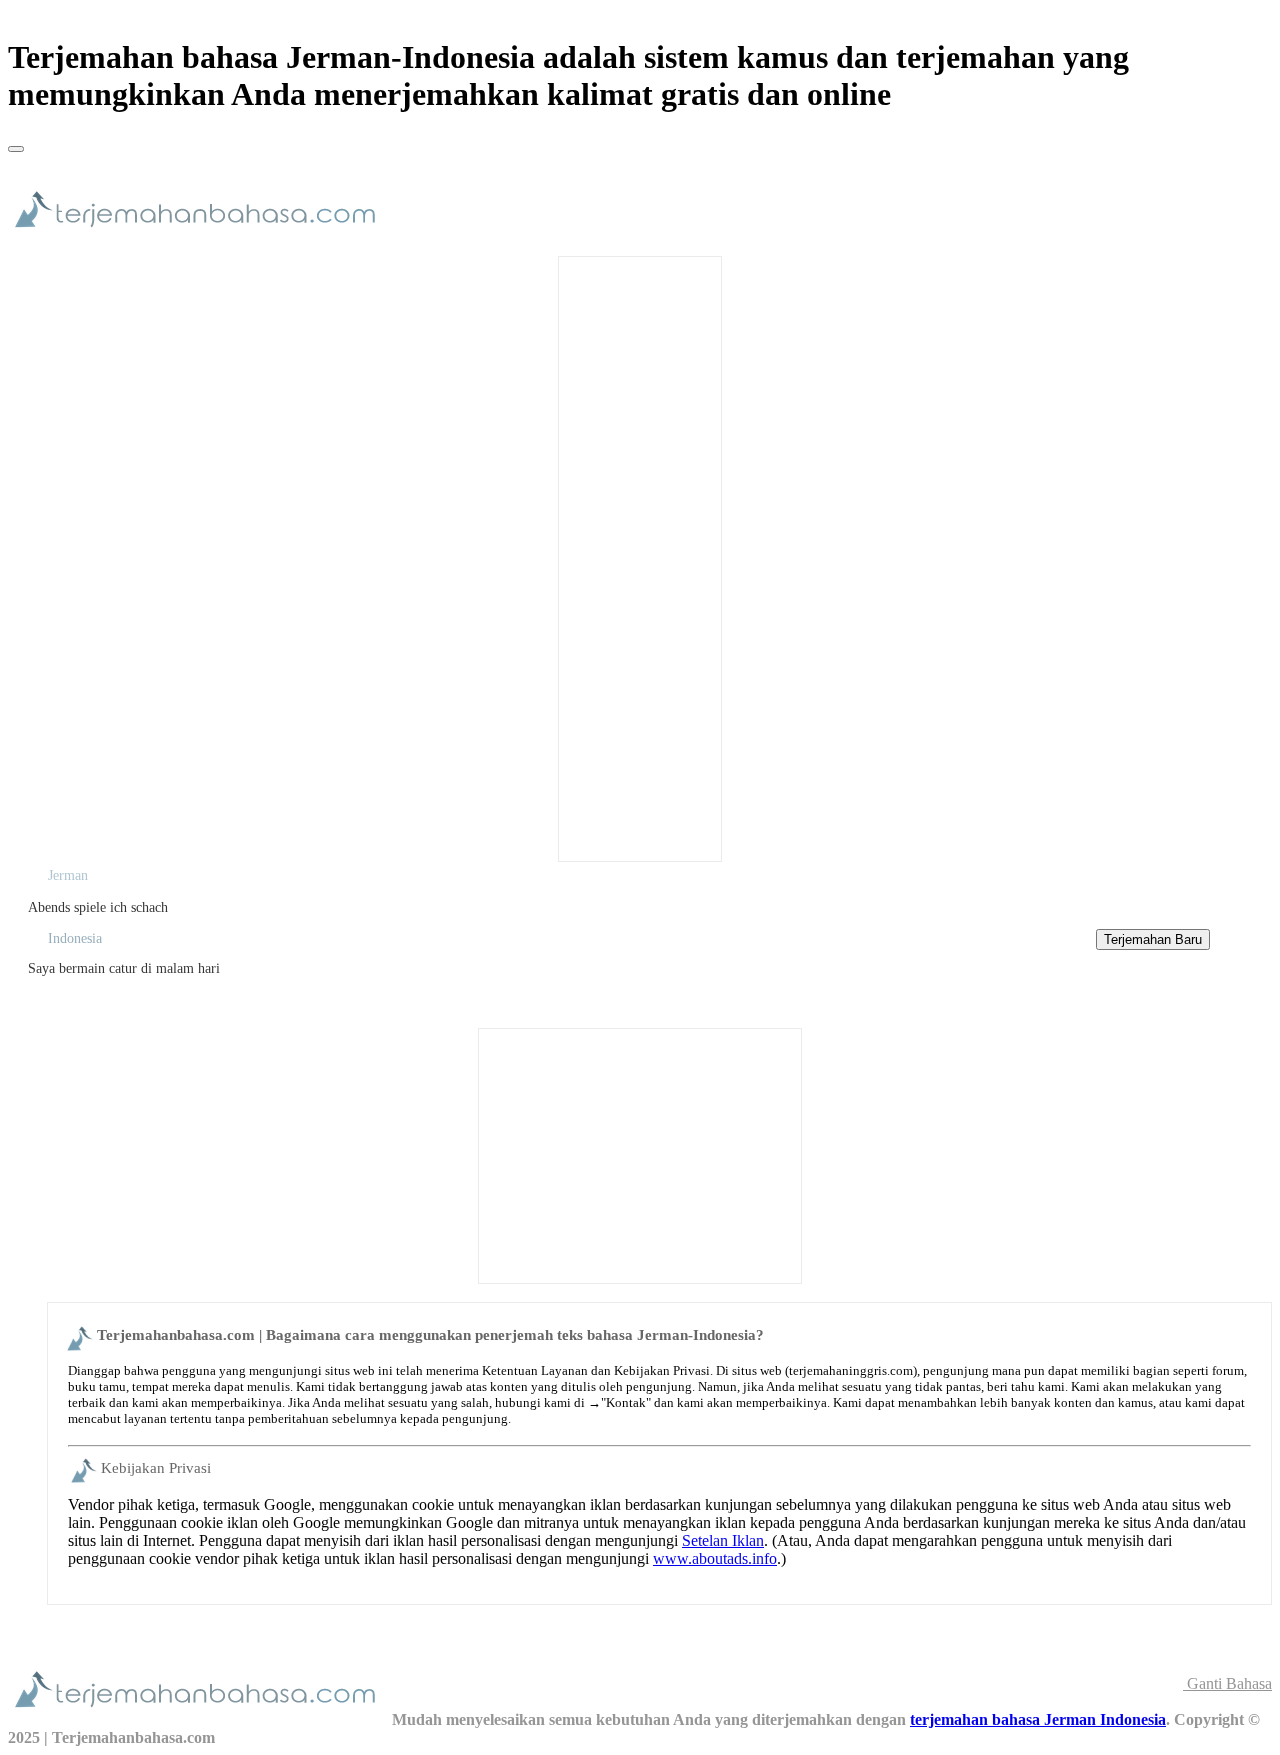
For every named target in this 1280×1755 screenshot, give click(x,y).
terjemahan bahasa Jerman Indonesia (1038, 1719)
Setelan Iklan (723, 1540)
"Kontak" (626, 1402)
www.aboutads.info (715, 1558)
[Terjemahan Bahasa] (200, 236)
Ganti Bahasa (1227, 1683)
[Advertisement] (640, 557)
